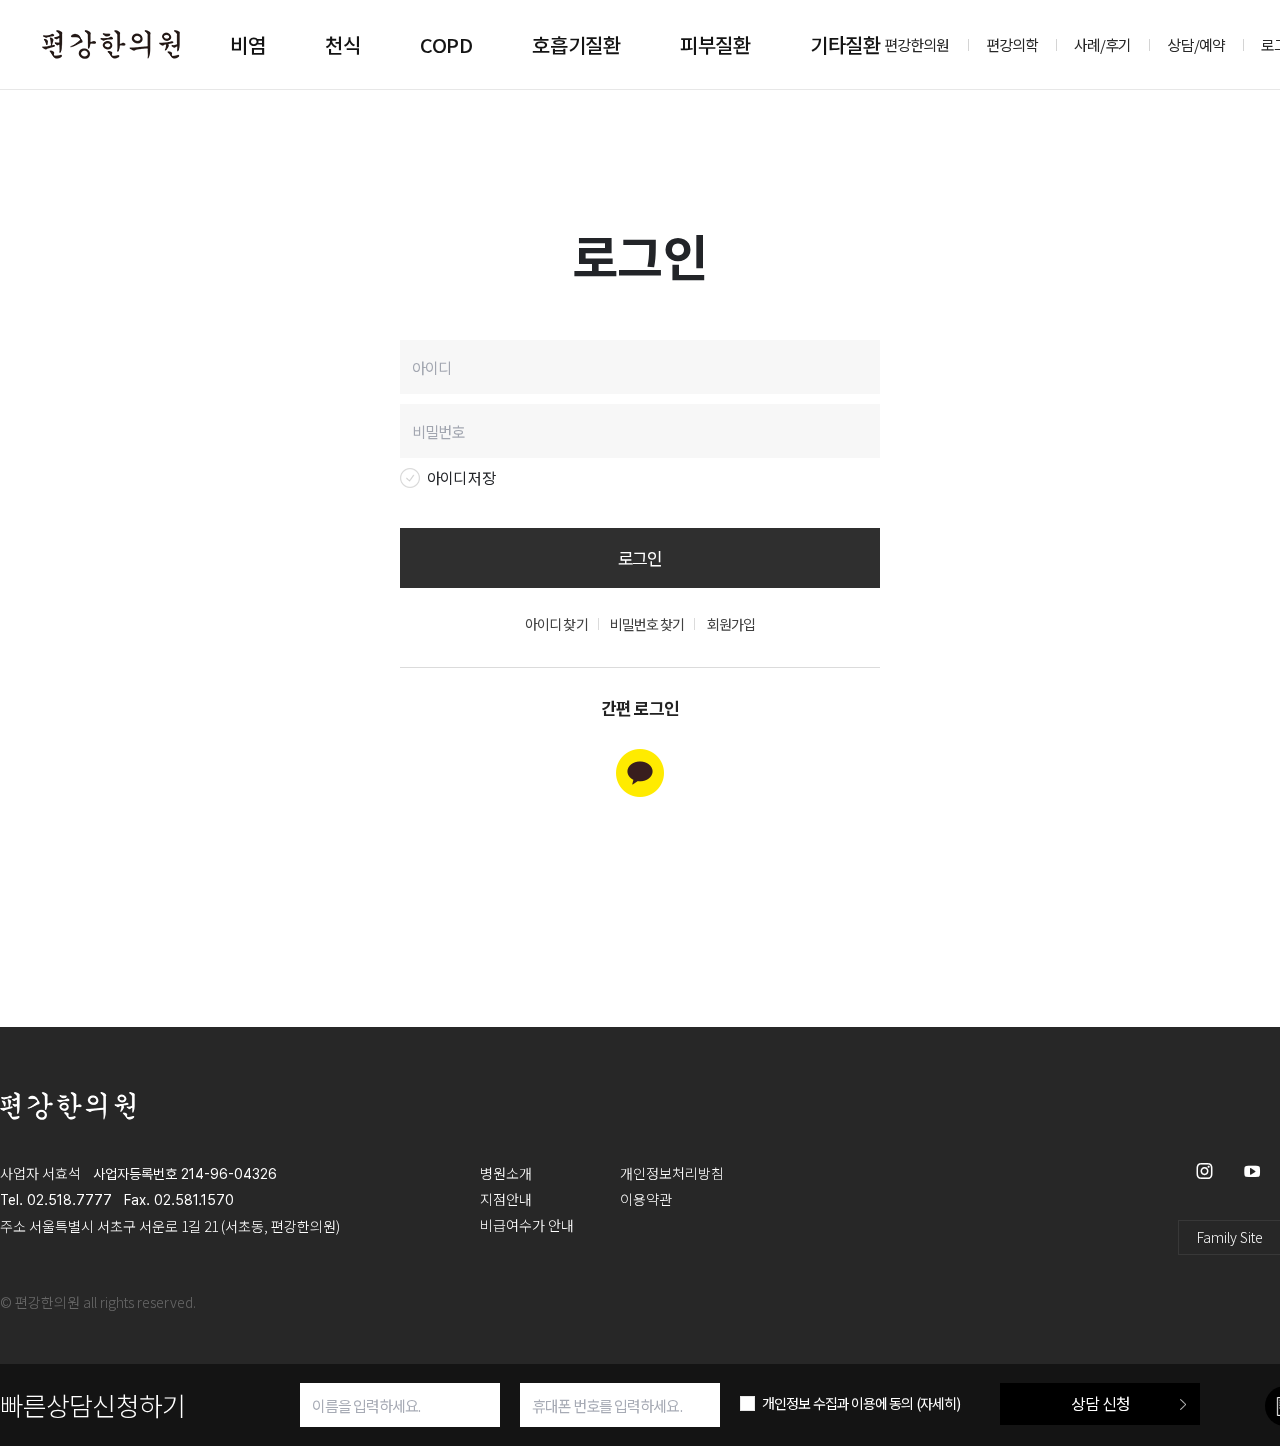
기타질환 (845, 44)
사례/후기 (1103, 44)
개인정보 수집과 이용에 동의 (861, 1403)
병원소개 (506, 1173)
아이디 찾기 (556, 624)
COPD (446, 44)
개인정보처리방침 (672, 1173)
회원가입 (731, 624)
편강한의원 (917, 44)
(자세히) (938, 1403)
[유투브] (1252, 1170)
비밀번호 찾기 (647, 624)
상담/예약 (1196, 44)
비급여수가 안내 (527, 1225)
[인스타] (1204, 1170)
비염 (247, 44)
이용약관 (646, 1199)
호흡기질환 (576, 44)
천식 (342, 44)
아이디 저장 (461, 478)
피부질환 (715, 44)
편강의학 (1012, 44)
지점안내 (506, 1199)
